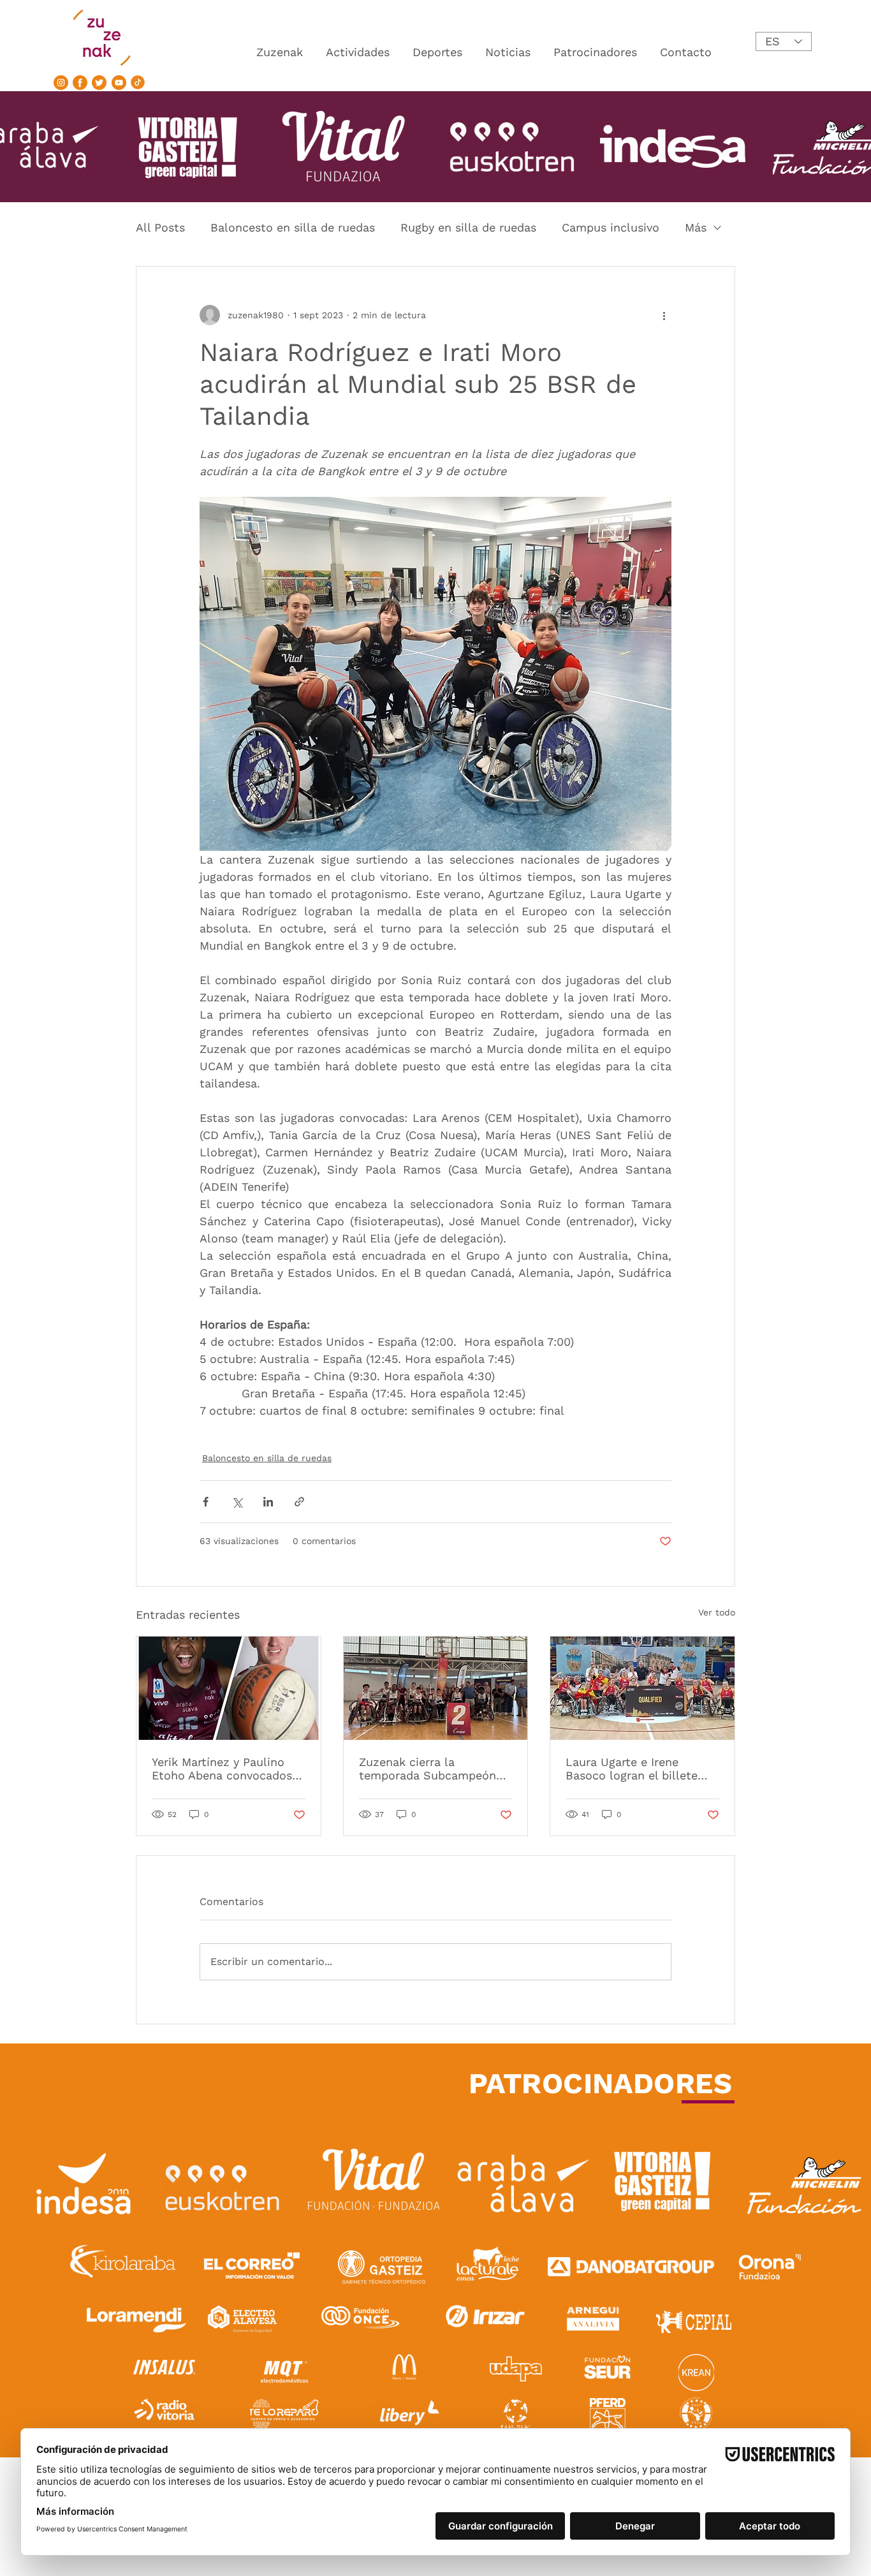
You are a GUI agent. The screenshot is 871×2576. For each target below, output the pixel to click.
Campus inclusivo (611, 227)
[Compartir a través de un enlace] (299, 1502)
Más (696, 227)
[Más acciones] (664, 315)
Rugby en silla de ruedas (468, 227)
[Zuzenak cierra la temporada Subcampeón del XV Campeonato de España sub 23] (436, 1688)
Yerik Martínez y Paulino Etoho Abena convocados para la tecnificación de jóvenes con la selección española (222, 1769)
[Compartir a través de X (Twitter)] (237, 1502)
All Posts (160, 227)
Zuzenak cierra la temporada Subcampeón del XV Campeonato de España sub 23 (428, 1769)
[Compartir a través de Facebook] (206, 1502)
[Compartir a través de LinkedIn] (268, 1502)
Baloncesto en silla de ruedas (293, 227)
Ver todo (717, 1612)
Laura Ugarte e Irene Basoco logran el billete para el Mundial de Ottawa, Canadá (640, 1769)
